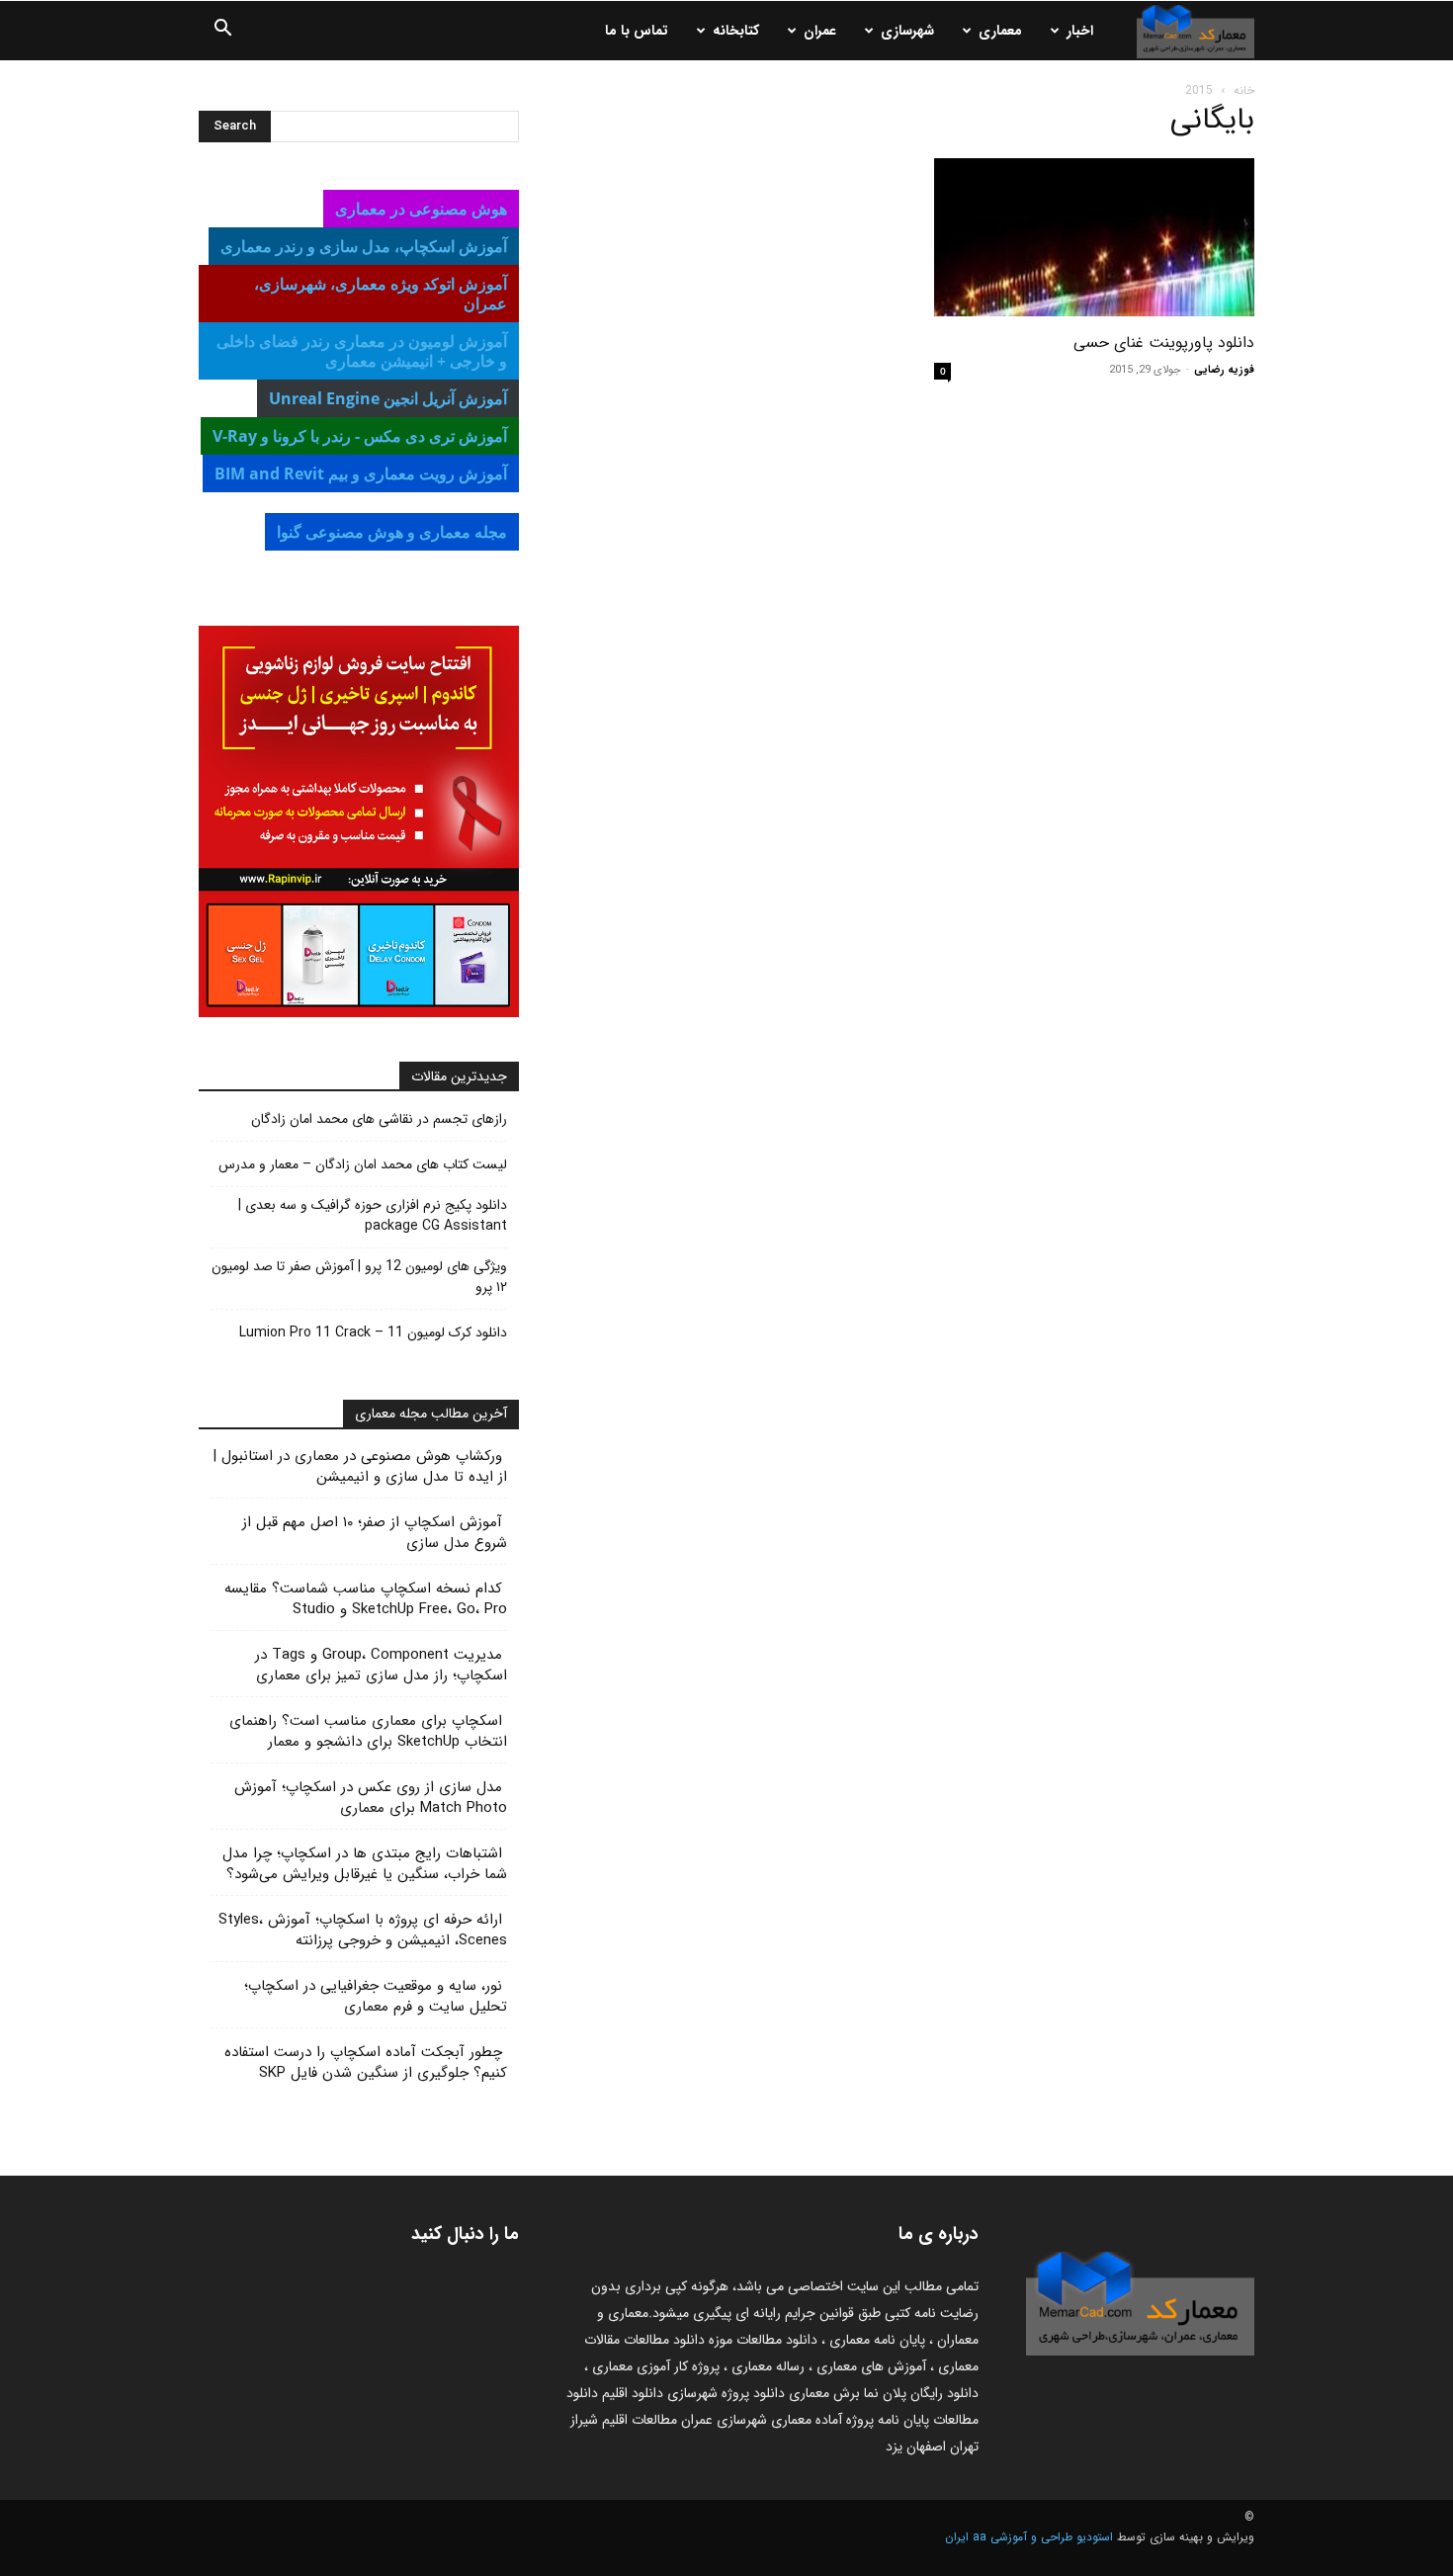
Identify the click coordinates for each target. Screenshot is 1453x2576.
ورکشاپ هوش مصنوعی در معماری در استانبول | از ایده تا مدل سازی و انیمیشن (360, 1466)
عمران (820, 31)
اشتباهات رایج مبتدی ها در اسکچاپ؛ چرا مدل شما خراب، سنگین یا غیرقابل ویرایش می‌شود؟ (365, 1864)
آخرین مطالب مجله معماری (431, 1414)
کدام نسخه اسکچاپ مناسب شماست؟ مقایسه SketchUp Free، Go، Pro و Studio (366, 1599)
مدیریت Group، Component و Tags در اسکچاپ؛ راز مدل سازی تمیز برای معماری (381, 1665)
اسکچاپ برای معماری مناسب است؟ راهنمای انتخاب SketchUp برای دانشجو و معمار (368, 1731)
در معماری (364, 246)
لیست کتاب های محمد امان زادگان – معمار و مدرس (363, 1165)
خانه (1244, 90)
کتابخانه (736, 31)
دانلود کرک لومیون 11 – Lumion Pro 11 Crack (373, 1333)
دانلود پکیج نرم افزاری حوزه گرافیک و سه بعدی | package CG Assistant (373, 1216)
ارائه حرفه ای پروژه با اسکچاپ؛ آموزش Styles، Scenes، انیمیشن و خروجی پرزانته (363, 1930)
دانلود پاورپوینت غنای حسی (1164, 343)
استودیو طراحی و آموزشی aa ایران (1029, 2537)
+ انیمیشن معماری (362, 351)
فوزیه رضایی (1224, 370)
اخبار (1080, 31)
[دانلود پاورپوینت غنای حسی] (1094, 237)
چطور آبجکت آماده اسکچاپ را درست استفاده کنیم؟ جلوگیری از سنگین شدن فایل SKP (366, 2062)
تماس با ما (637, 31)
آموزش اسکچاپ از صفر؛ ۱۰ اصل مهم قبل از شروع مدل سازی (375, 1533)
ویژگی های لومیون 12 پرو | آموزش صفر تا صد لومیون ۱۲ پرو (359, 1277)
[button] (222, 32)
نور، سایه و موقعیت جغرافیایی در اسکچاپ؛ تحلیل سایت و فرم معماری (376, 1996)
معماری (1000, 31)
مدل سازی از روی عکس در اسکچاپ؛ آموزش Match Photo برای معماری (371, 1798)
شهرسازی (907, 31)
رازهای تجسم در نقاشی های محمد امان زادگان (379, 1119)
